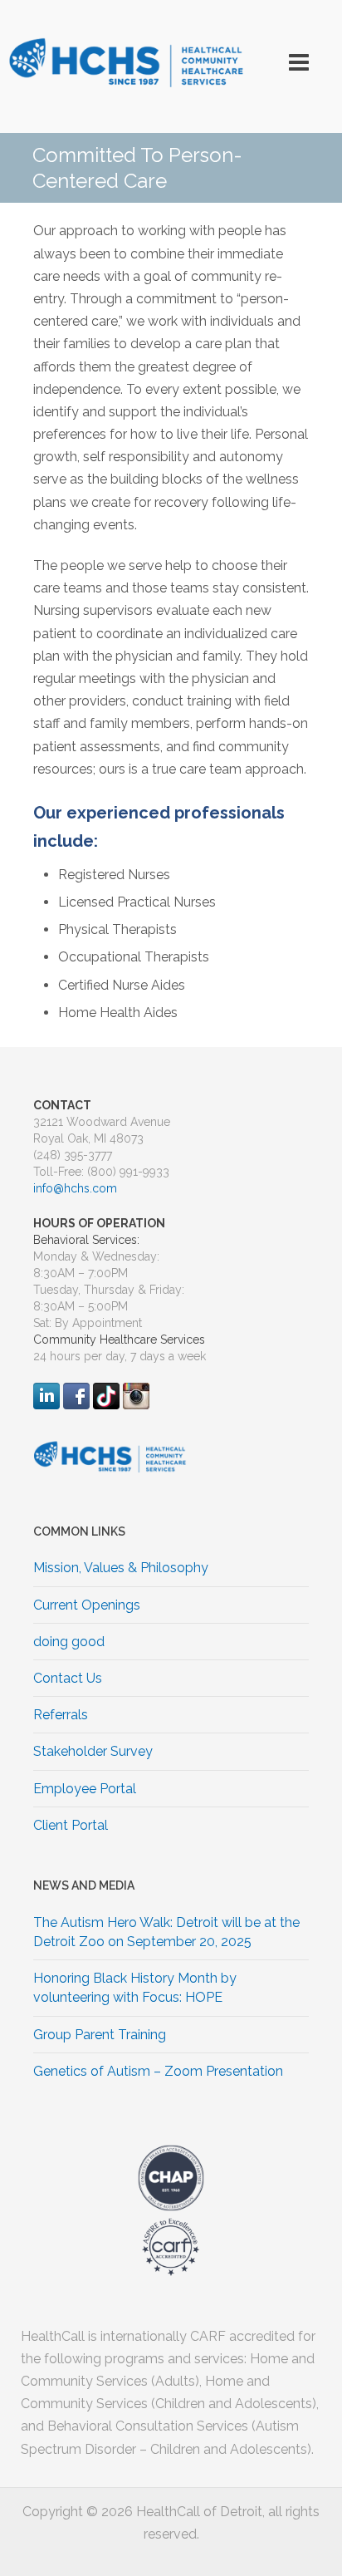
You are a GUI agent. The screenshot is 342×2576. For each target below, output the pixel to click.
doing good (69, 1642)
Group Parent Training (100, 2035)
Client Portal (71, 1825)
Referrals (61, 1715)
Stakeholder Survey (93, 1751)
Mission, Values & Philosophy (121, 1568)
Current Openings (87, 1605)
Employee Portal (85, 1789)
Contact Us (68, 1678)
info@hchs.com (75, 1188)
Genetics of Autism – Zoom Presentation (158, 2071)
